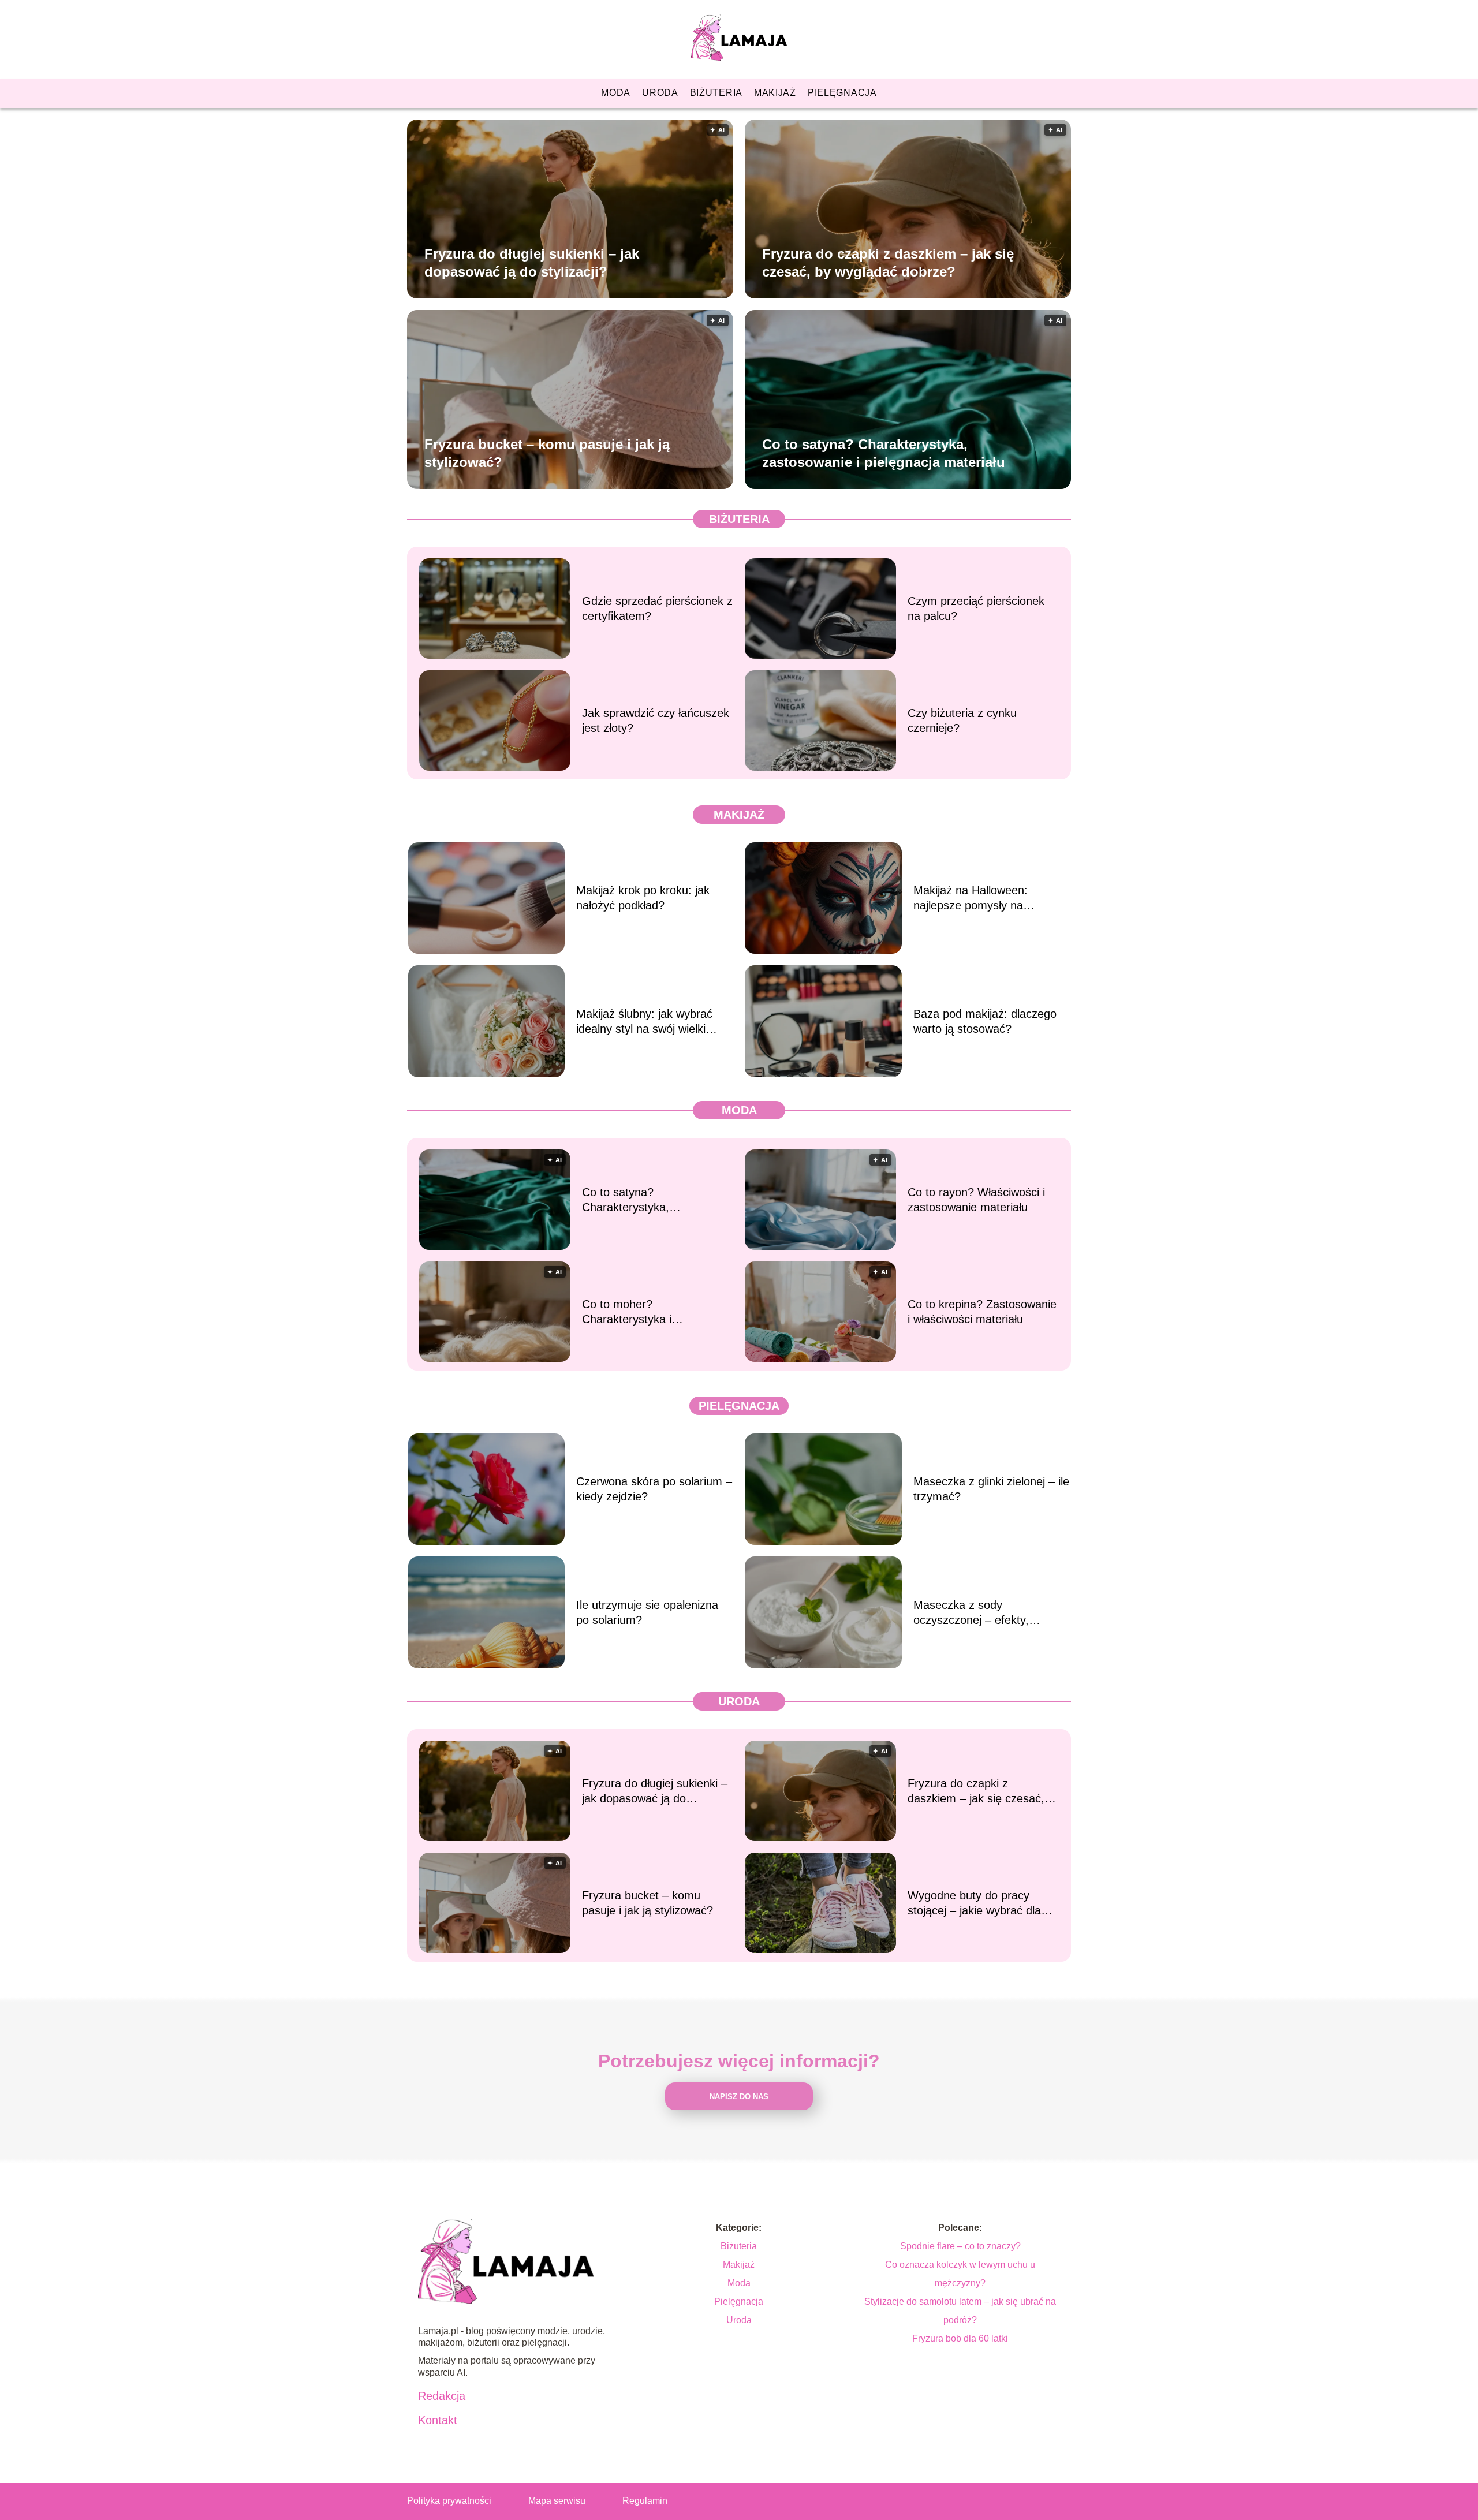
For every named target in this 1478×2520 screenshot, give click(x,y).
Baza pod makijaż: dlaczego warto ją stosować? (985, 1021)
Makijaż (775, 93)
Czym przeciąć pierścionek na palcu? (976, 608)
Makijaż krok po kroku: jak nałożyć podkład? (643, 898)
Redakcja (442, 2396)
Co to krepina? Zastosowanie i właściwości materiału (982, 1312)
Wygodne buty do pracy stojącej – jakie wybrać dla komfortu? (974, 1903)
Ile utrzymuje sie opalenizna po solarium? (647, 1612)
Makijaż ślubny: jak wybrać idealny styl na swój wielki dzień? (644, 1022)
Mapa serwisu (557, 2501)
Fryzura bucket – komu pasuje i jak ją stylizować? (547, 453)
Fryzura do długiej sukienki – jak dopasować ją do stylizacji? (532, 262)
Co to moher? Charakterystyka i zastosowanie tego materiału (655, 1312)
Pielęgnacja (842, 93)
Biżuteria (716, 93)
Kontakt (438, 2420)
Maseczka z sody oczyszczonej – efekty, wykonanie (971, 1613)
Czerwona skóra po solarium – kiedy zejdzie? (654, 1489)
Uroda (660, 93)
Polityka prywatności (449, 2501)
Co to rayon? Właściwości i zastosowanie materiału (976, 1200)
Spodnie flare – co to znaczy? (960, 2246)
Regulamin (645, 2501)
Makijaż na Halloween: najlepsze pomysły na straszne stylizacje (971, 898)
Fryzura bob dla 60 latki (960, 2338)
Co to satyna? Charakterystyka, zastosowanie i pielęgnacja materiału (884, 453)
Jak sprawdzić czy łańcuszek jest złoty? (656, 720)
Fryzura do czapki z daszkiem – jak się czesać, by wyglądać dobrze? (888, 262)
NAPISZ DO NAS (739, 2097)
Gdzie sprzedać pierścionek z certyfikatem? (657, 608)
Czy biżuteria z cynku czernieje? (962, 720)
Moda (616, 93)
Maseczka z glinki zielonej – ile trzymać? (991, 1489)
